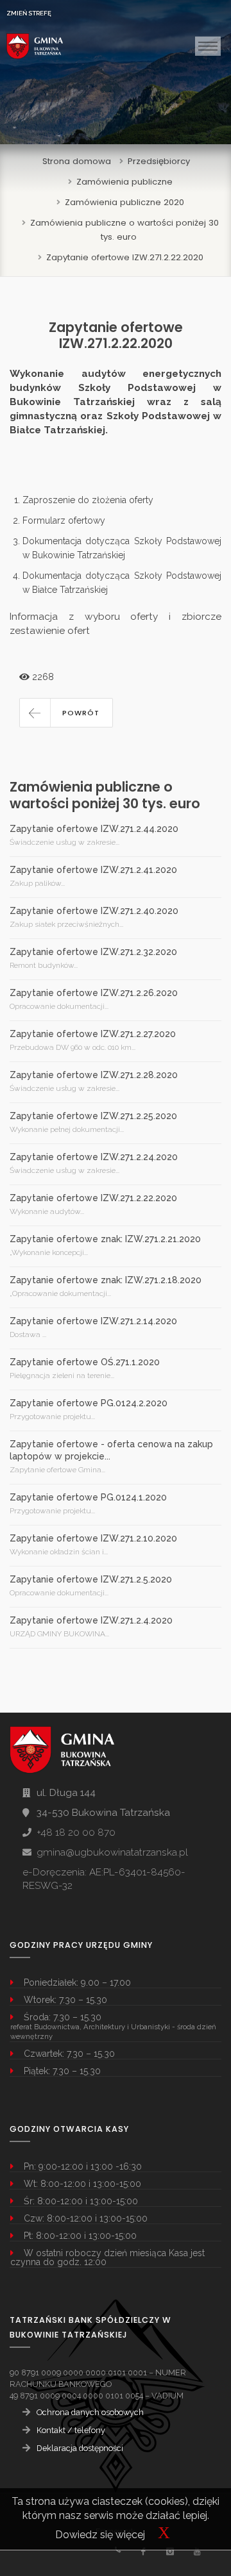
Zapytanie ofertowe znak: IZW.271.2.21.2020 (105, 1239)
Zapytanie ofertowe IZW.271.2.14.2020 (93, 1321)
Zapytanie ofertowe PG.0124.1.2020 (88, 1497)
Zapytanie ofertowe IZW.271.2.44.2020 (94, 829)
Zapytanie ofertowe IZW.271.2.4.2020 (91, 1620)
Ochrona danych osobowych (90, 2412)
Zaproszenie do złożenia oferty (88, 500)
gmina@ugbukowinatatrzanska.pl (112, 1852)
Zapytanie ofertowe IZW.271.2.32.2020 (93, 952)
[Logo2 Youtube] (197, 2551)
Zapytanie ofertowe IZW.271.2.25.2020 (93, 1116)
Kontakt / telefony (71, 2430)
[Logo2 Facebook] (143, 2551)
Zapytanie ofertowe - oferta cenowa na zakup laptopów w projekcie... (111, 1450)
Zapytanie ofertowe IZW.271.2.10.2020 (93, 1538)
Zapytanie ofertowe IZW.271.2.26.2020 (94, 993)
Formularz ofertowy (64, 520)
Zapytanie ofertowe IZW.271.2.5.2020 (91, 1579)
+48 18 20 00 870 (76, 1832)
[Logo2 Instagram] (170, 2551)
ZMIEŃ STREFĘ (29, 13)
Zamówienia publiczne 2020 (124, 202)
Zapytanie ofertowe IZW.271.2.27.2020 (93, 1034)
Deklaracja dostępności (80, 2448)
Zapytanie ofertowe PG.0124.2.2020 (89, 1403)
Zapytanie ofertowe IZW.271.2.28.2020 (94, 1075)
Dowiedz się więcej (100, 2535)
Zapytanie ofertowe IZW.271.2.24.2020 (94, 1157)
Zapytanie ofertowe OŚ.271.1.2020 (85, 1362)
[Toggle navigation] (208, 46)
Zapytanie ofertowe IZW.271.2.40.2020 (94, 911)
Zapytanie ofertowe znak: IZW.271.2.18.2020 (106, 1280)
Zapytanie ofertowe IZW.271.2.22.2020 (125, 257)
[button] (66, 713)
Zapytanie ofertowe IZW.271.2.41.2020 (93, 870)
